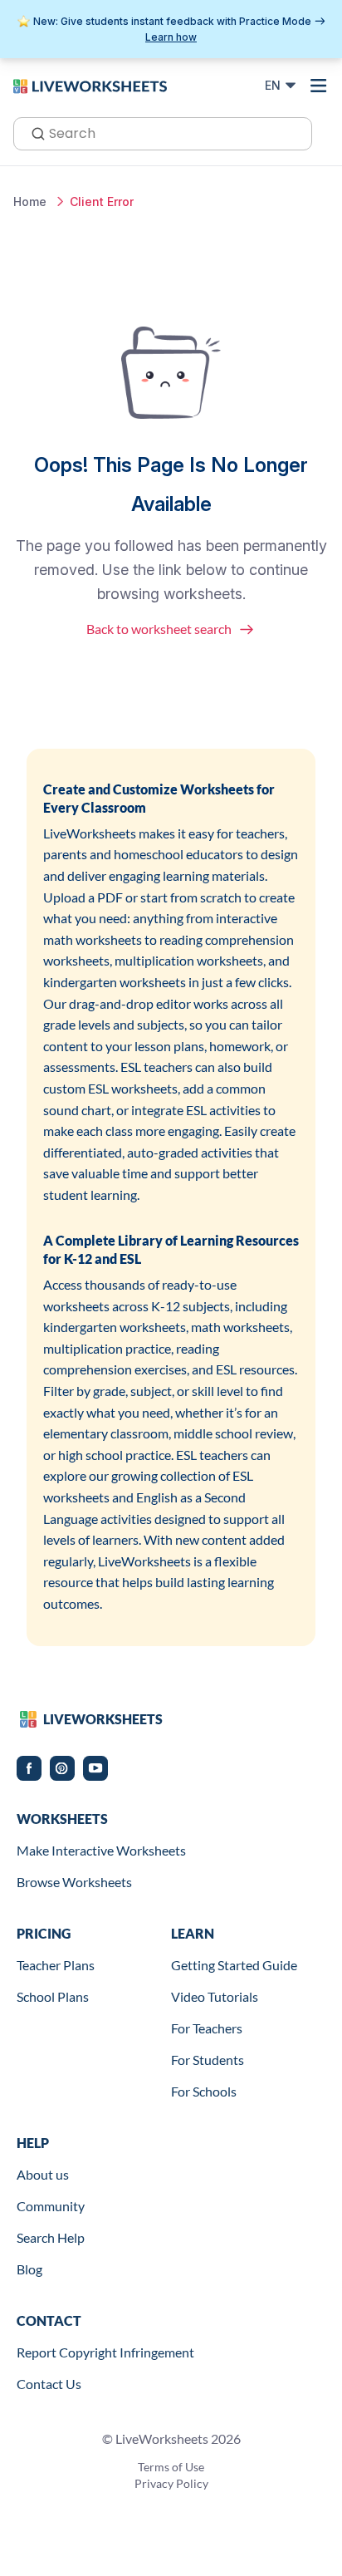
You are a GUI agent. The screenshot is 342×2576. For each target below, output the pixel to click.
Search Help (51, 2237)
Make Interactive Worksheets (101, 1850)
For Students (208, 2060)
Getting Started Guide (234, 1965)
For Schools (204, 2091)
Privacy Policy (171, 2483)
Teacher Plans (56, 1965)
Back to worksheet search (159, 629)
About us (43, 2174)
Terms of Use (171, 2467)
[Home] (90, 85)
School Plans (53, 1996)
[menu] (319, 86)
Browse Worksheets (74, 1882)
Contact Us (49, 2384)
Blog (29, 2269)
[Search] (33, 132)
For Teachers (207, 2028)
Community (51, 2206)
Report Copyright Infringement (105, 2352)
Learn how (171, 37)
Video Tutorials (215, 1996)
